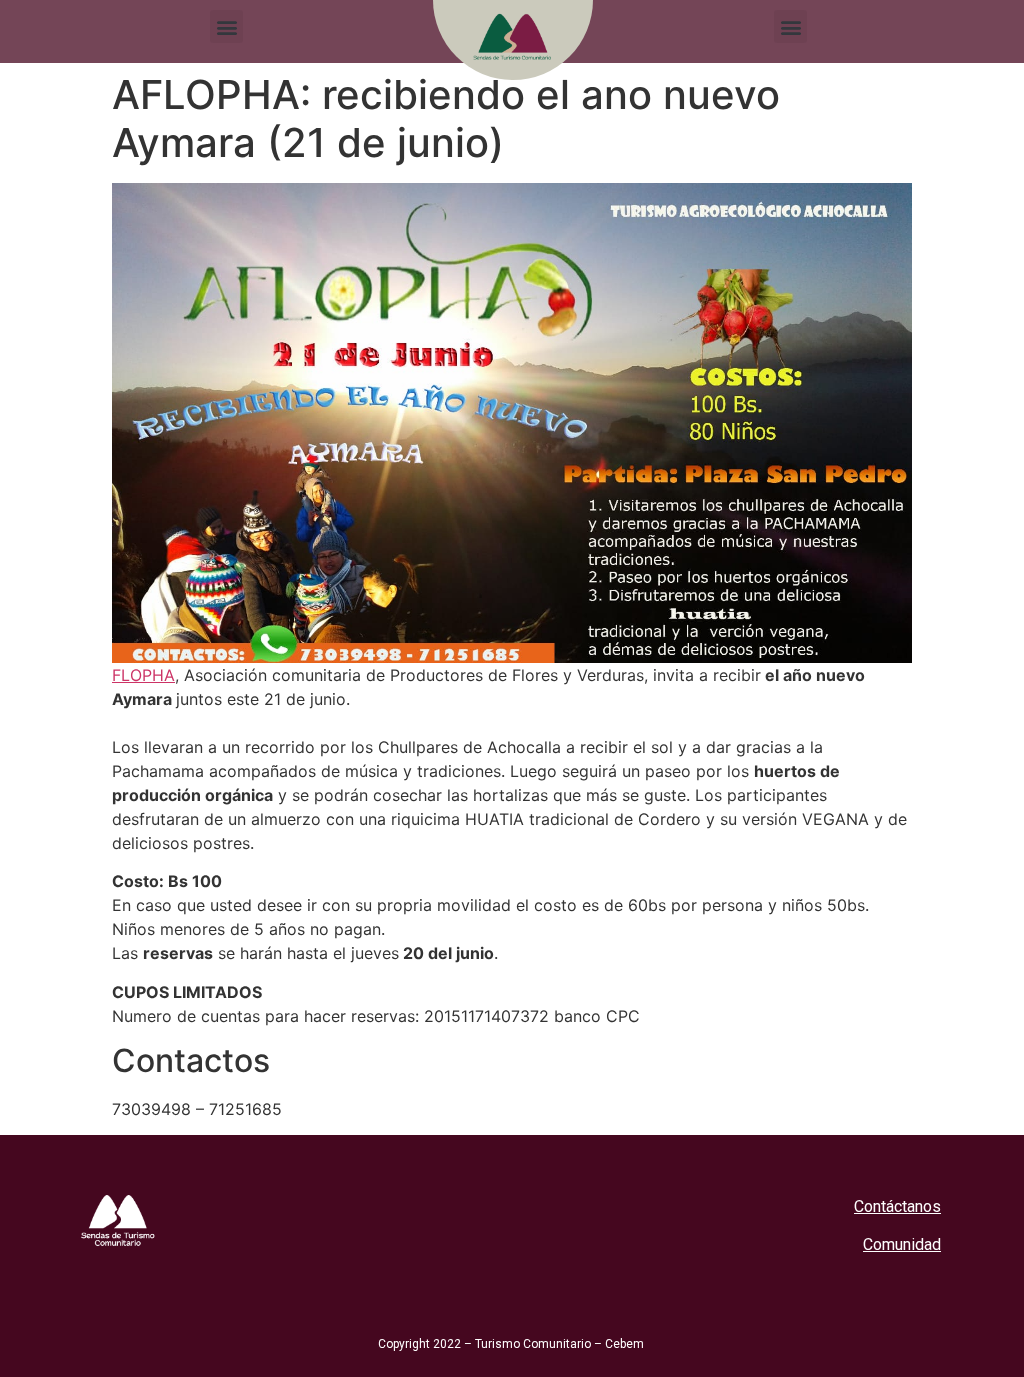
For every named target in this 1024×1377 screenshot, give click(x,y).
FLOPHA (143, 675)
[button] (226, 26)
